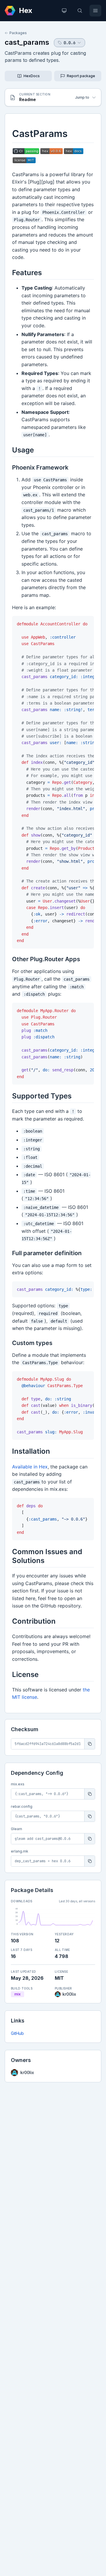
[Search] (80, 11)
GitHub (17, 2033)
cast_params (27, 42)
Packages (18, 33)
